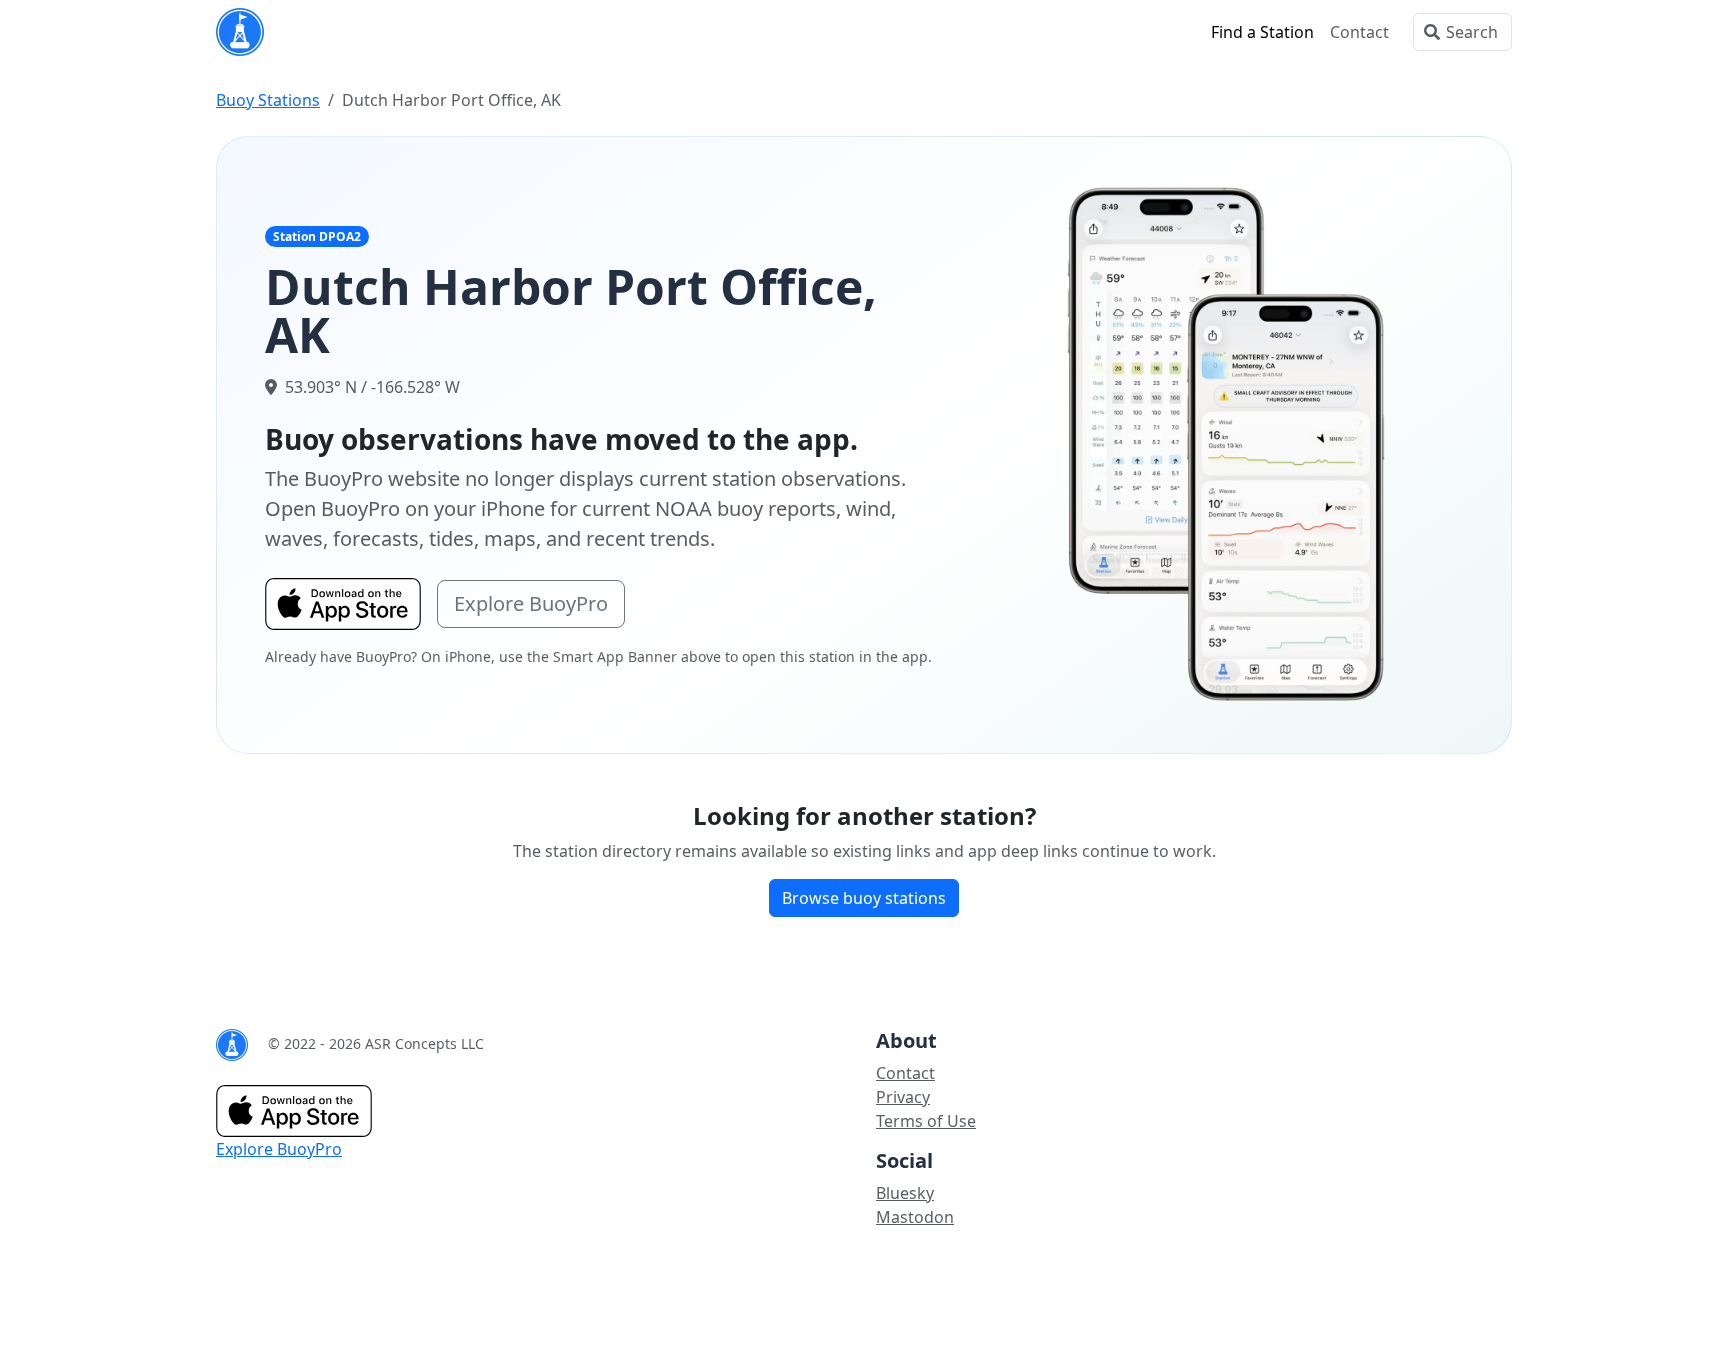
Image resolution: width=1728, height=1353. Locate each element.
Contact (1359, 32)
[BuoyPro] (240, 32)
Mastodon (915, 1217)
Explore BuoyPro (531, 603)
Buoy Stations (268, 100)
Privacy (903, 1097)
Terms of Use (926, 1121)
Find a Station (1262, 32)
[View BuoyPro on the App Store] (1227, 443)
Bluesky (905, 1193)
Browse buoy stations (864, 898)
